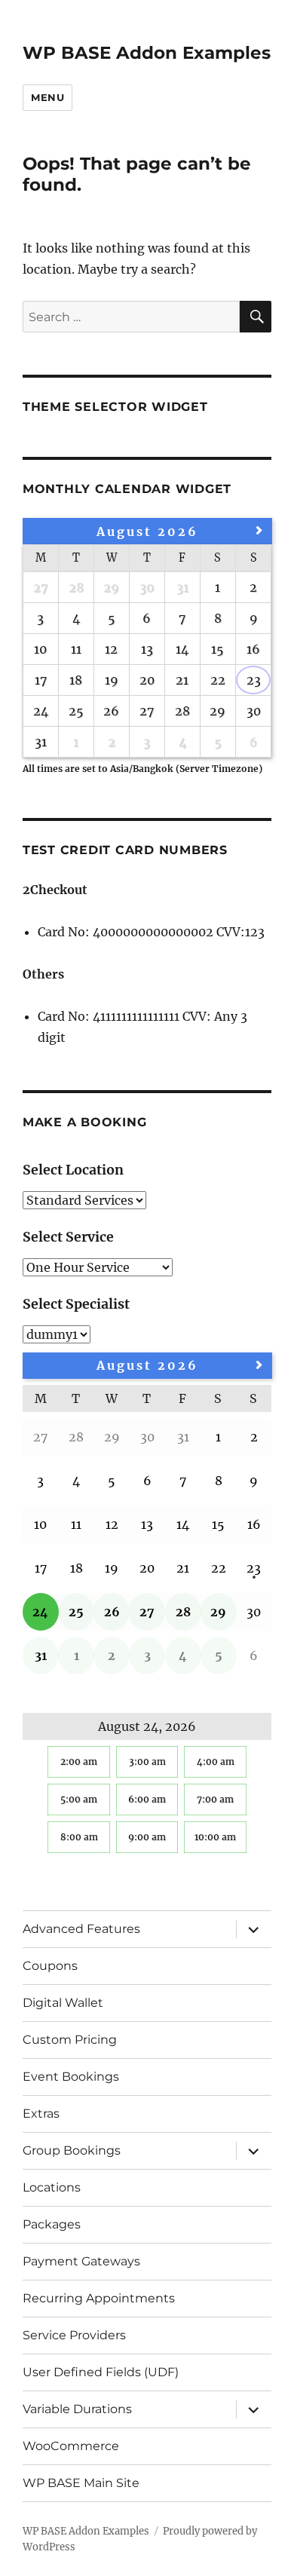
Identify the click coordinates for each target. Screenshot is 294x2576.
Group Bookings (72, 2150)
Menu (47, 97)
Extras (41, 2113)
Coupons (50, 1966)
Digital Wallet (63, 2003)
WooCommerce (71, 2446)
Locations (52, 2187)
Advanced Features (81, 1929)
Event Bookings (71, 2077)
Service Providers (74, 2335)
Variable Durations (77, 2409)
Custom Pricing (70, 2040)
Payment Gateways (81, 2261)
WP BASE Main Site (81, 2483)
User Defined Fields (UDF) (101, 2372)
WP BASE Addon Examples (147, 53)
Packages (52, 2224)
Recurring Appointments (99, 2298)
